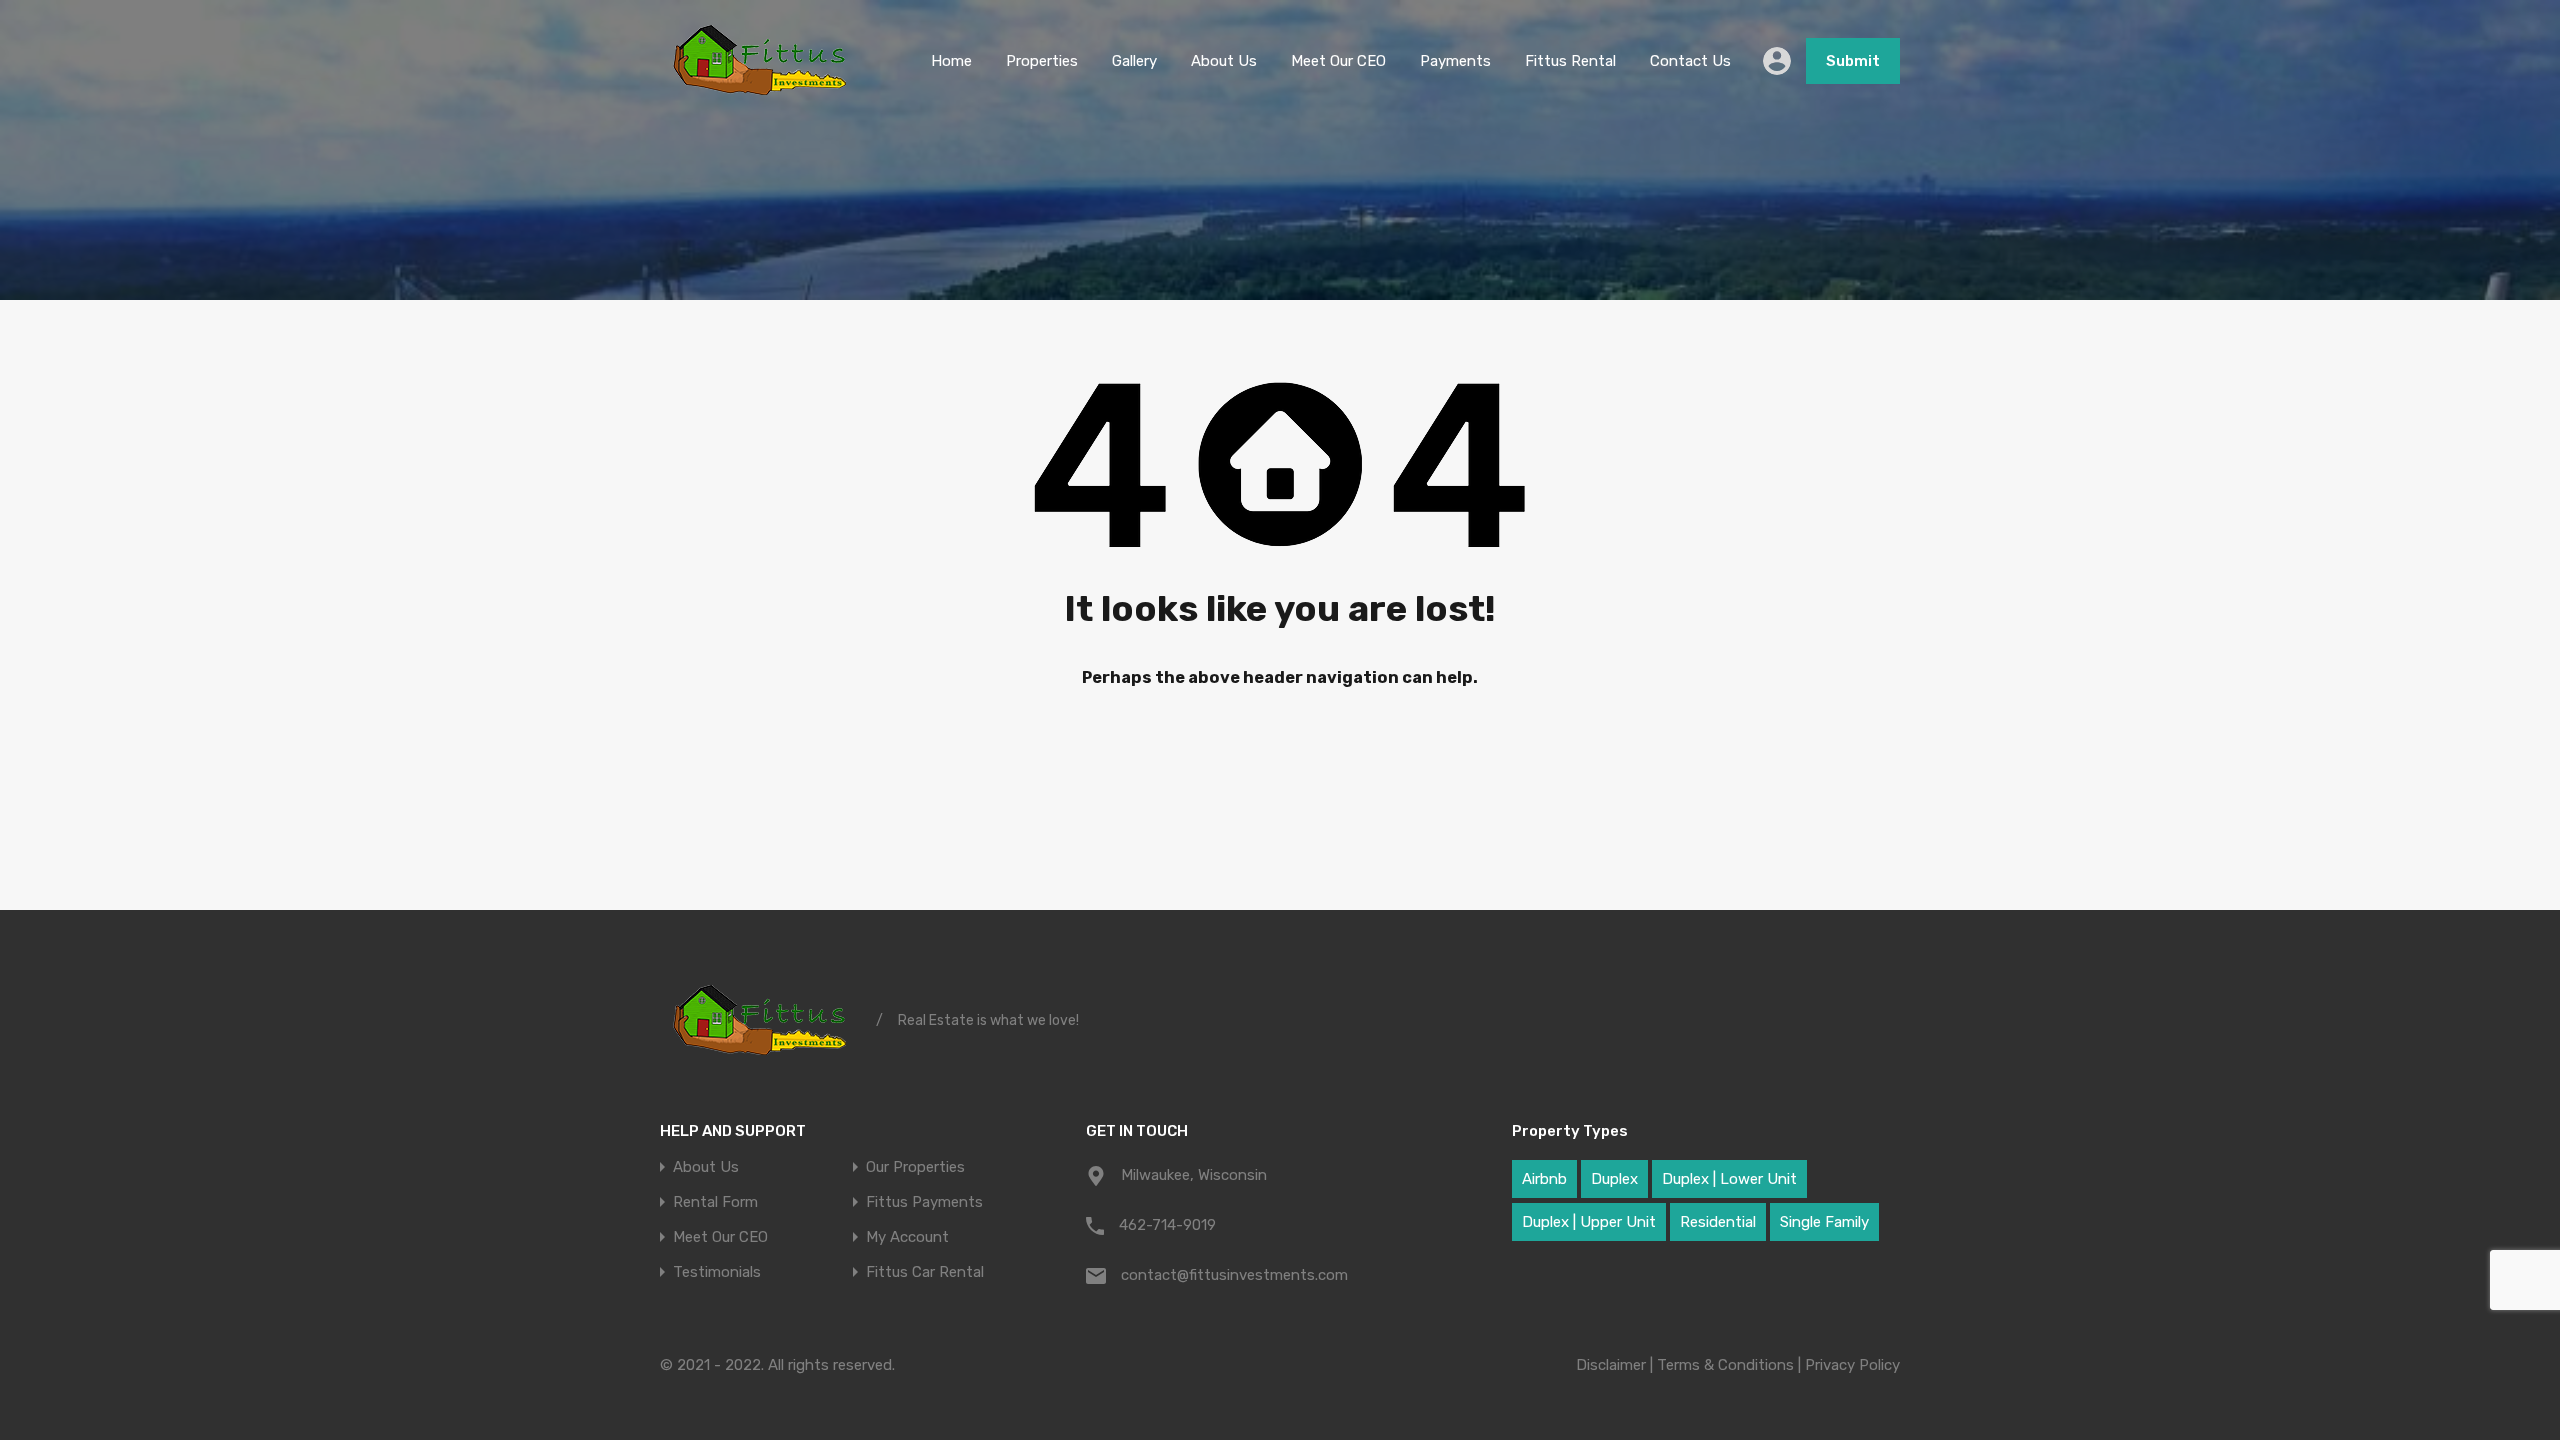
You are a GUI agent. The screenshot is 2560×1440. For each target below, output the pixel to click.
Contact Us (1690, 61)
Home (951, 61)
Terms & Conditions (1725, 1365)
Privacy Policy (1852, 1365)
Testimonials (717, 1272)
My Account (907, 1237)
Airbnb (1544, 1179)
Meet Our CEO (1338, 61)
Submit (1853, 61)
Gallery (1134, 61)
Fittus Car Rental (925, 1272)
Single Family (1824, 1222)
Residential (1718, 1222)
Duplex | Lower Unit (1729, 1179)
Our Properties (915, 1167)
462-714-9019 (1167, 1225)
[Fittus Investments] (760, 93)
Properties (1042, 61)
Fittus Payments (924, 1202)
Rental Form (715, 1202)
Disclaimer (1611, 1365)
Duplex (1614, 1179)
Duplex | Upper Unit (1589, 1222)
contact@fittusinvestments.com (1234, 1275)
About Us (1224, 61)
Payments (1455, 61)
